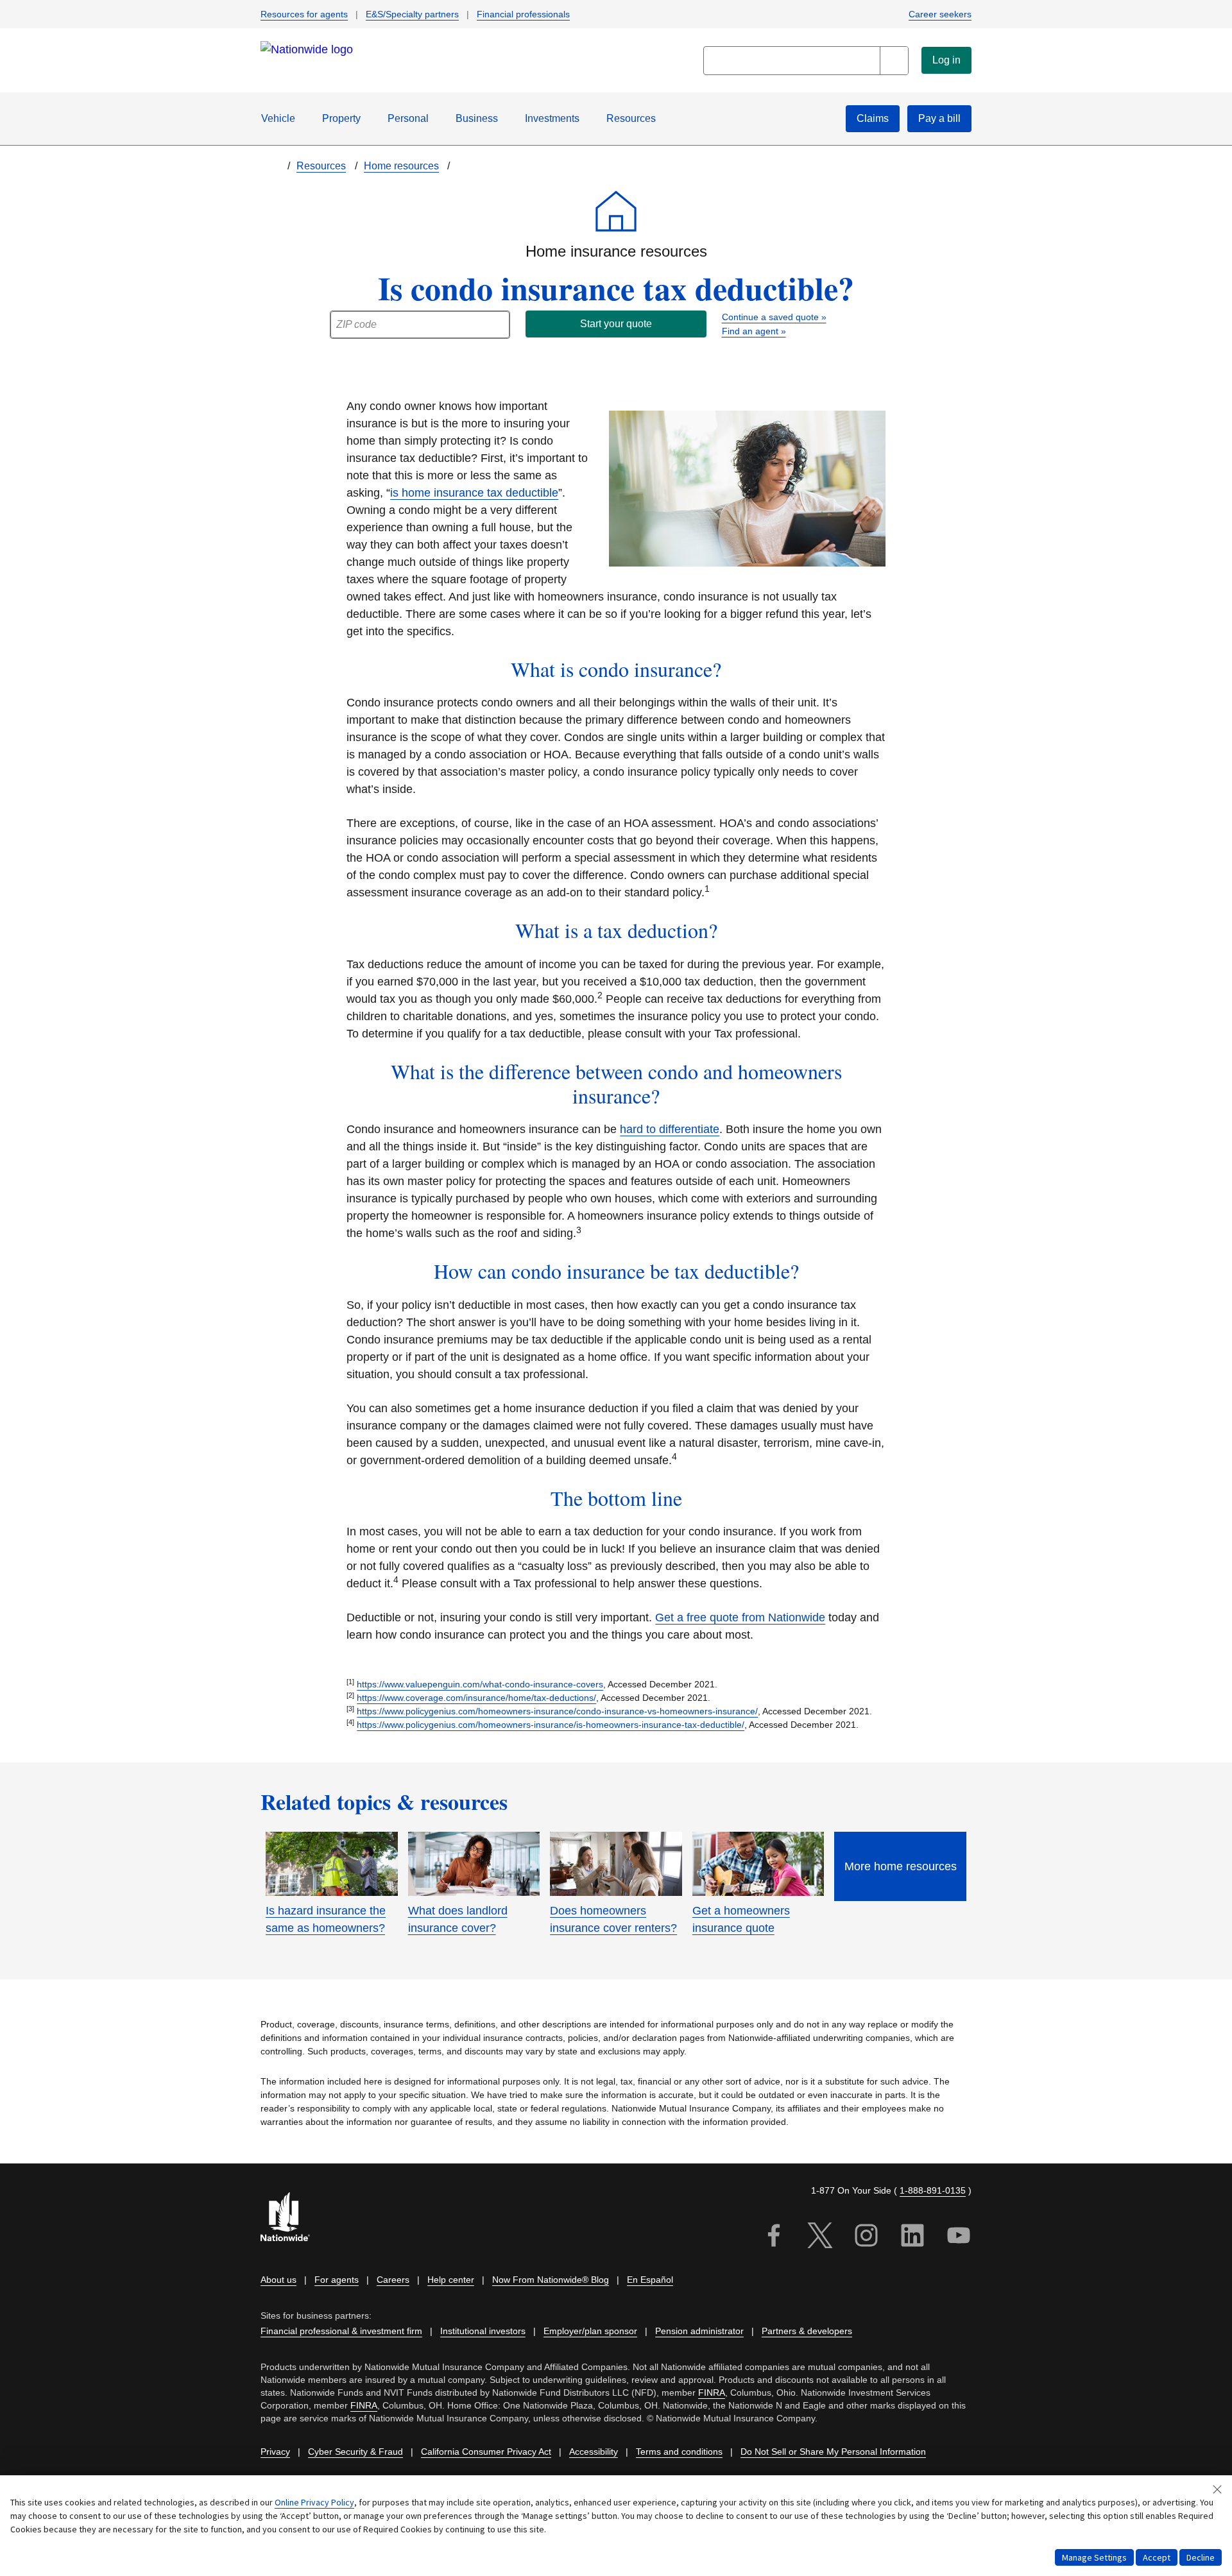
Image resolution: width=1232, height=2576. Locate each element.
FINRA (712, 2393)
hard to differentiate (670, 1129)
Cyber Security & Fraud (355, 2452)
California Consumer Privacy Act (486, 2452)
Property (341, 118)
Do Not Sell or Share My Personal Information (833, 2452)
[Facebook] (774, 2238)
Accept (1157, 2557)
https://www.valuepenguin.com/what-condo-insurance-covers (480, 1684)
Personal (408, 118)
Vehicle (278, 118)
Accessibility (594, 2452)
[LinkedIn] (912, 2238)
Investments (552, 118)
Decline (1201, 2557)
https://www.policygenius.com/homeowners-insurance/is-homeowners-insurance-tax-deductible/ (551, 1725)
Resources (631, 118)
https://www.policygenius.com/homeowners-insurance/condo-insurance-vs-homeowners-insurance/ (557, 1711)
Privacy (275, 2452)
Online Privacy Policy (314, 2502)
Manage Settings (1094, 2557)
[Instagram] (866, 2238)
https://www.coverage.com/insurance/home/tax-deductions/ (476, 1698)
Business (477, 118)
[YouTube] (959, 2238)
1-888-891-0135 (933, 2190)
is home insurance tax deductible (474, 493)
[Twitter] (820, 2238)
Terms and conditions (679, 2452)
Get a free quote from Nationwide (740, 1617)
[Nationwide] (293, 2218)
